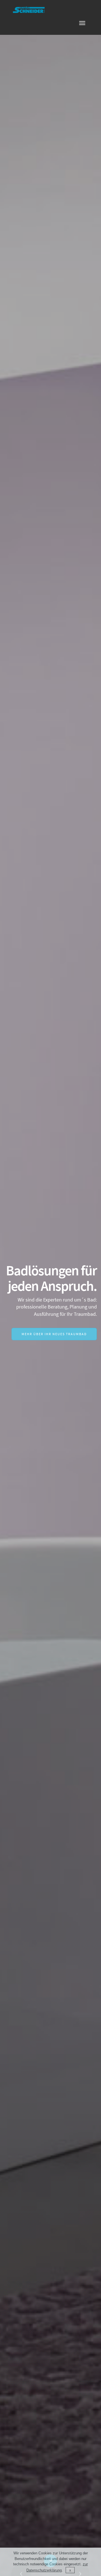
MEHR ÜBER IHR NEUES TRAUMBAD (54, 1334)
